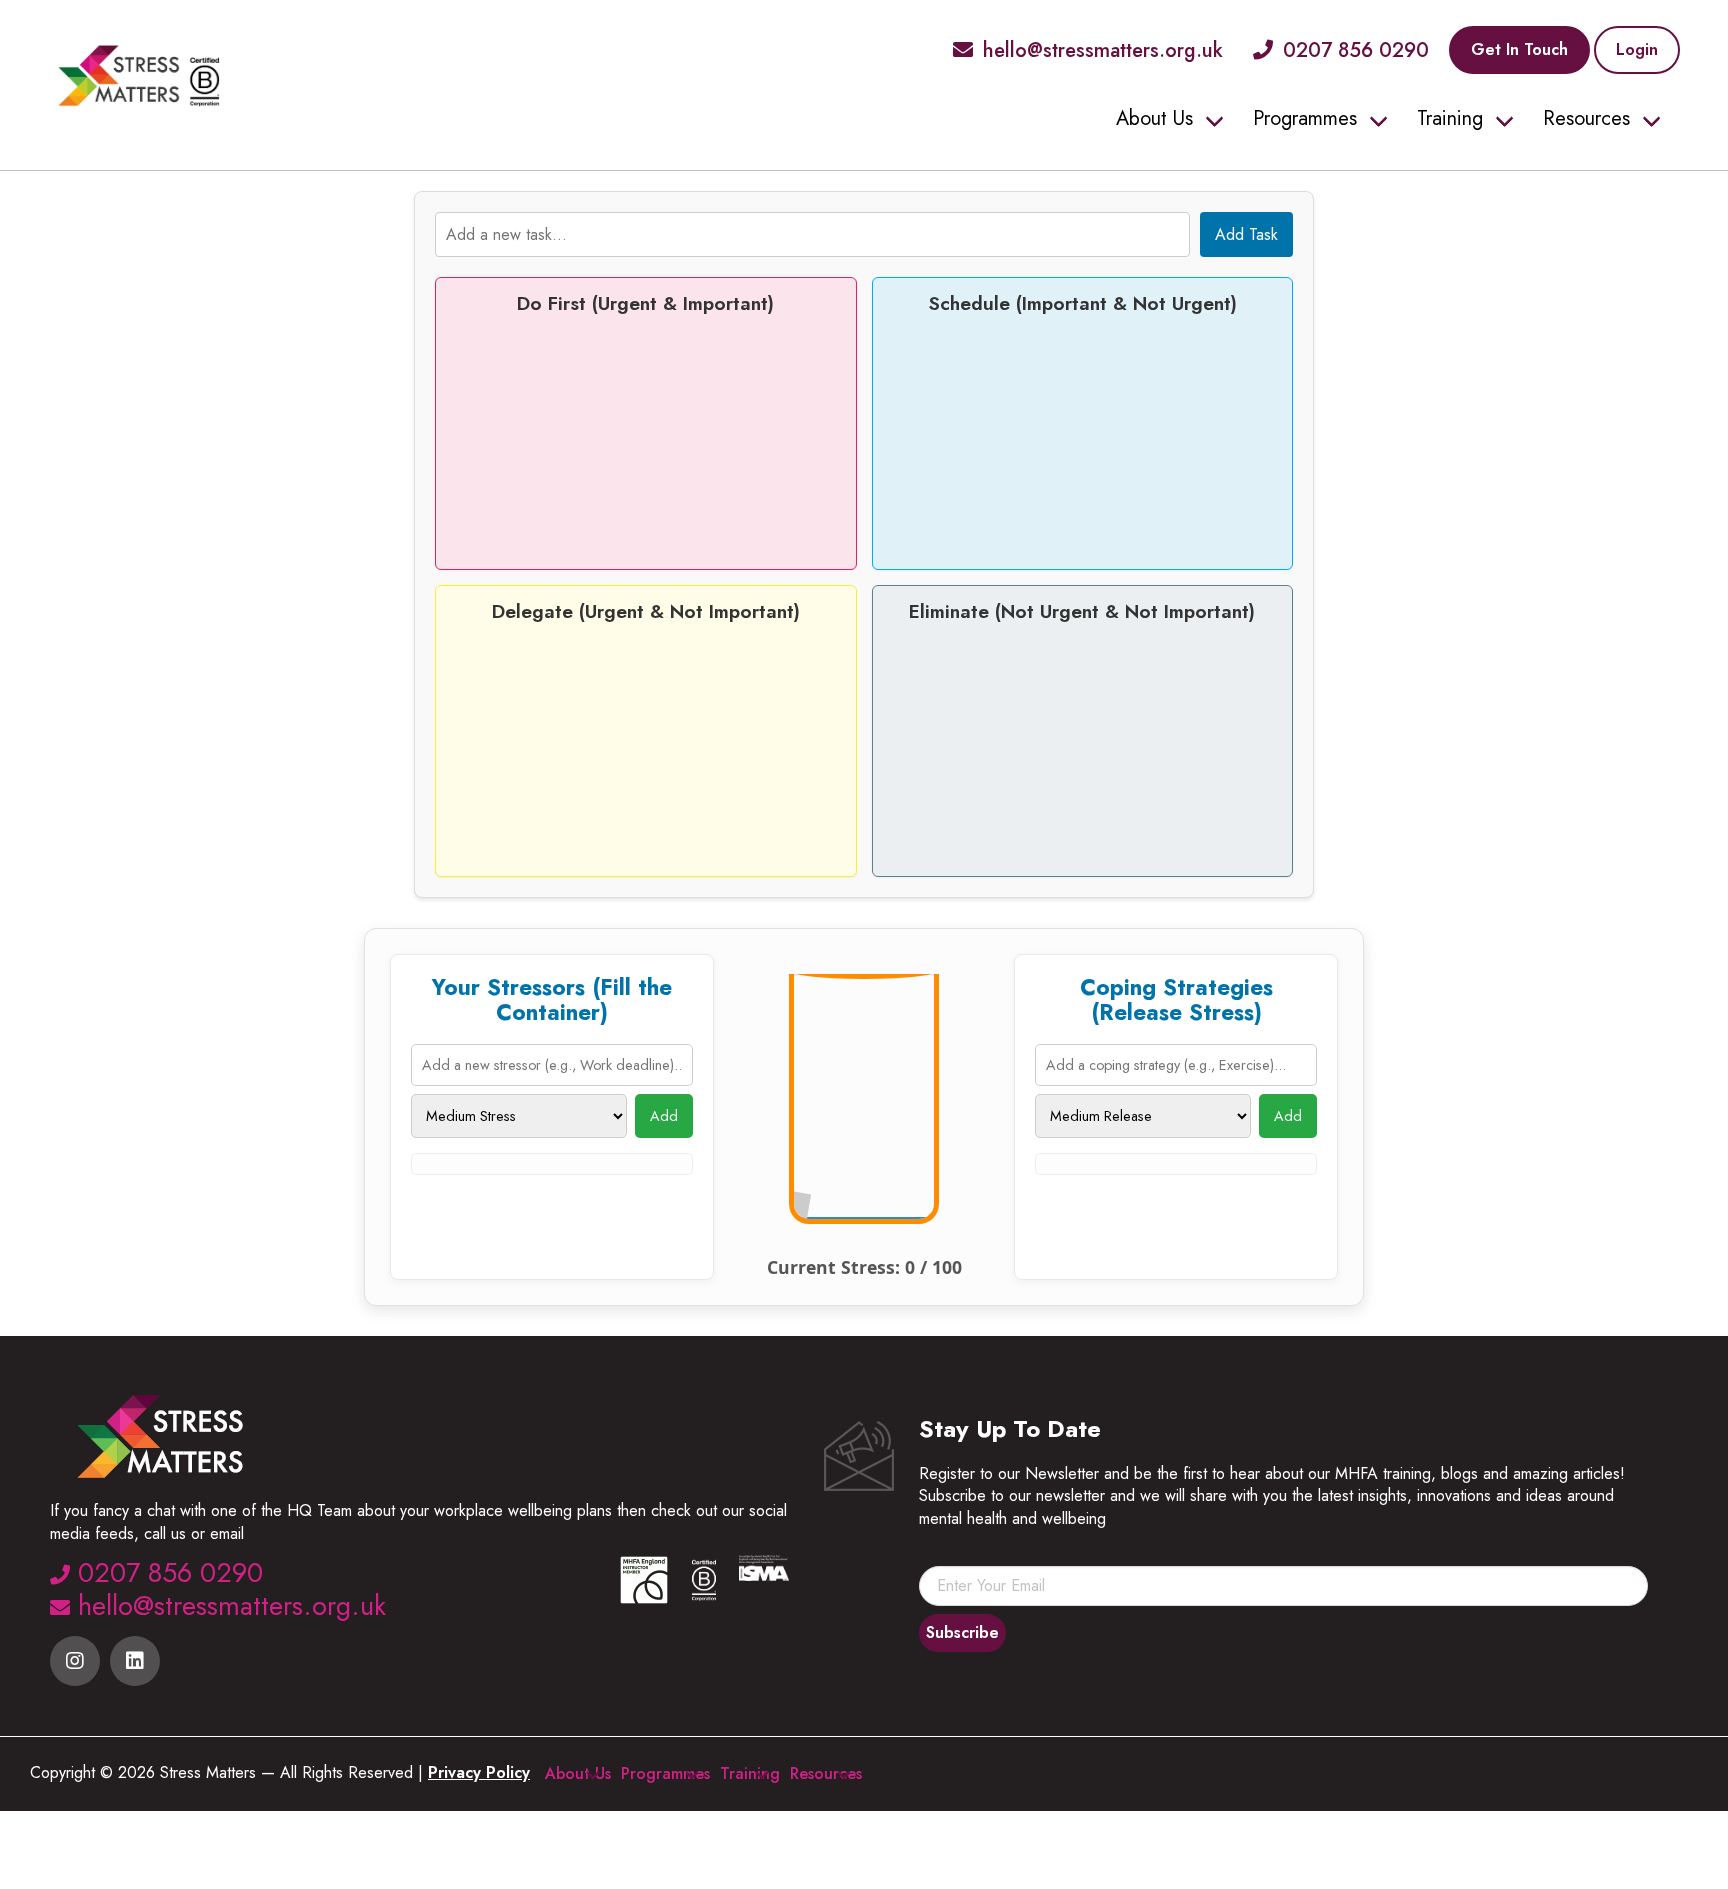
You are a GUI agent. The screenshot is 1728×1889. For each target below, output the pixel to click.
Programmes (1305, 118)
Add (664, 1116)
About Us (1154, 118)
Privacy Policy (479, 1772)
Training (1450, 118)
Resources (1586, 118)
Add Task (1246, 234)
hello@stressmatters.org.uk (1103, 50)
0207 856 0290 (1356, 50)
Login (1637, 49)
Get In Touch (1519, 49)
